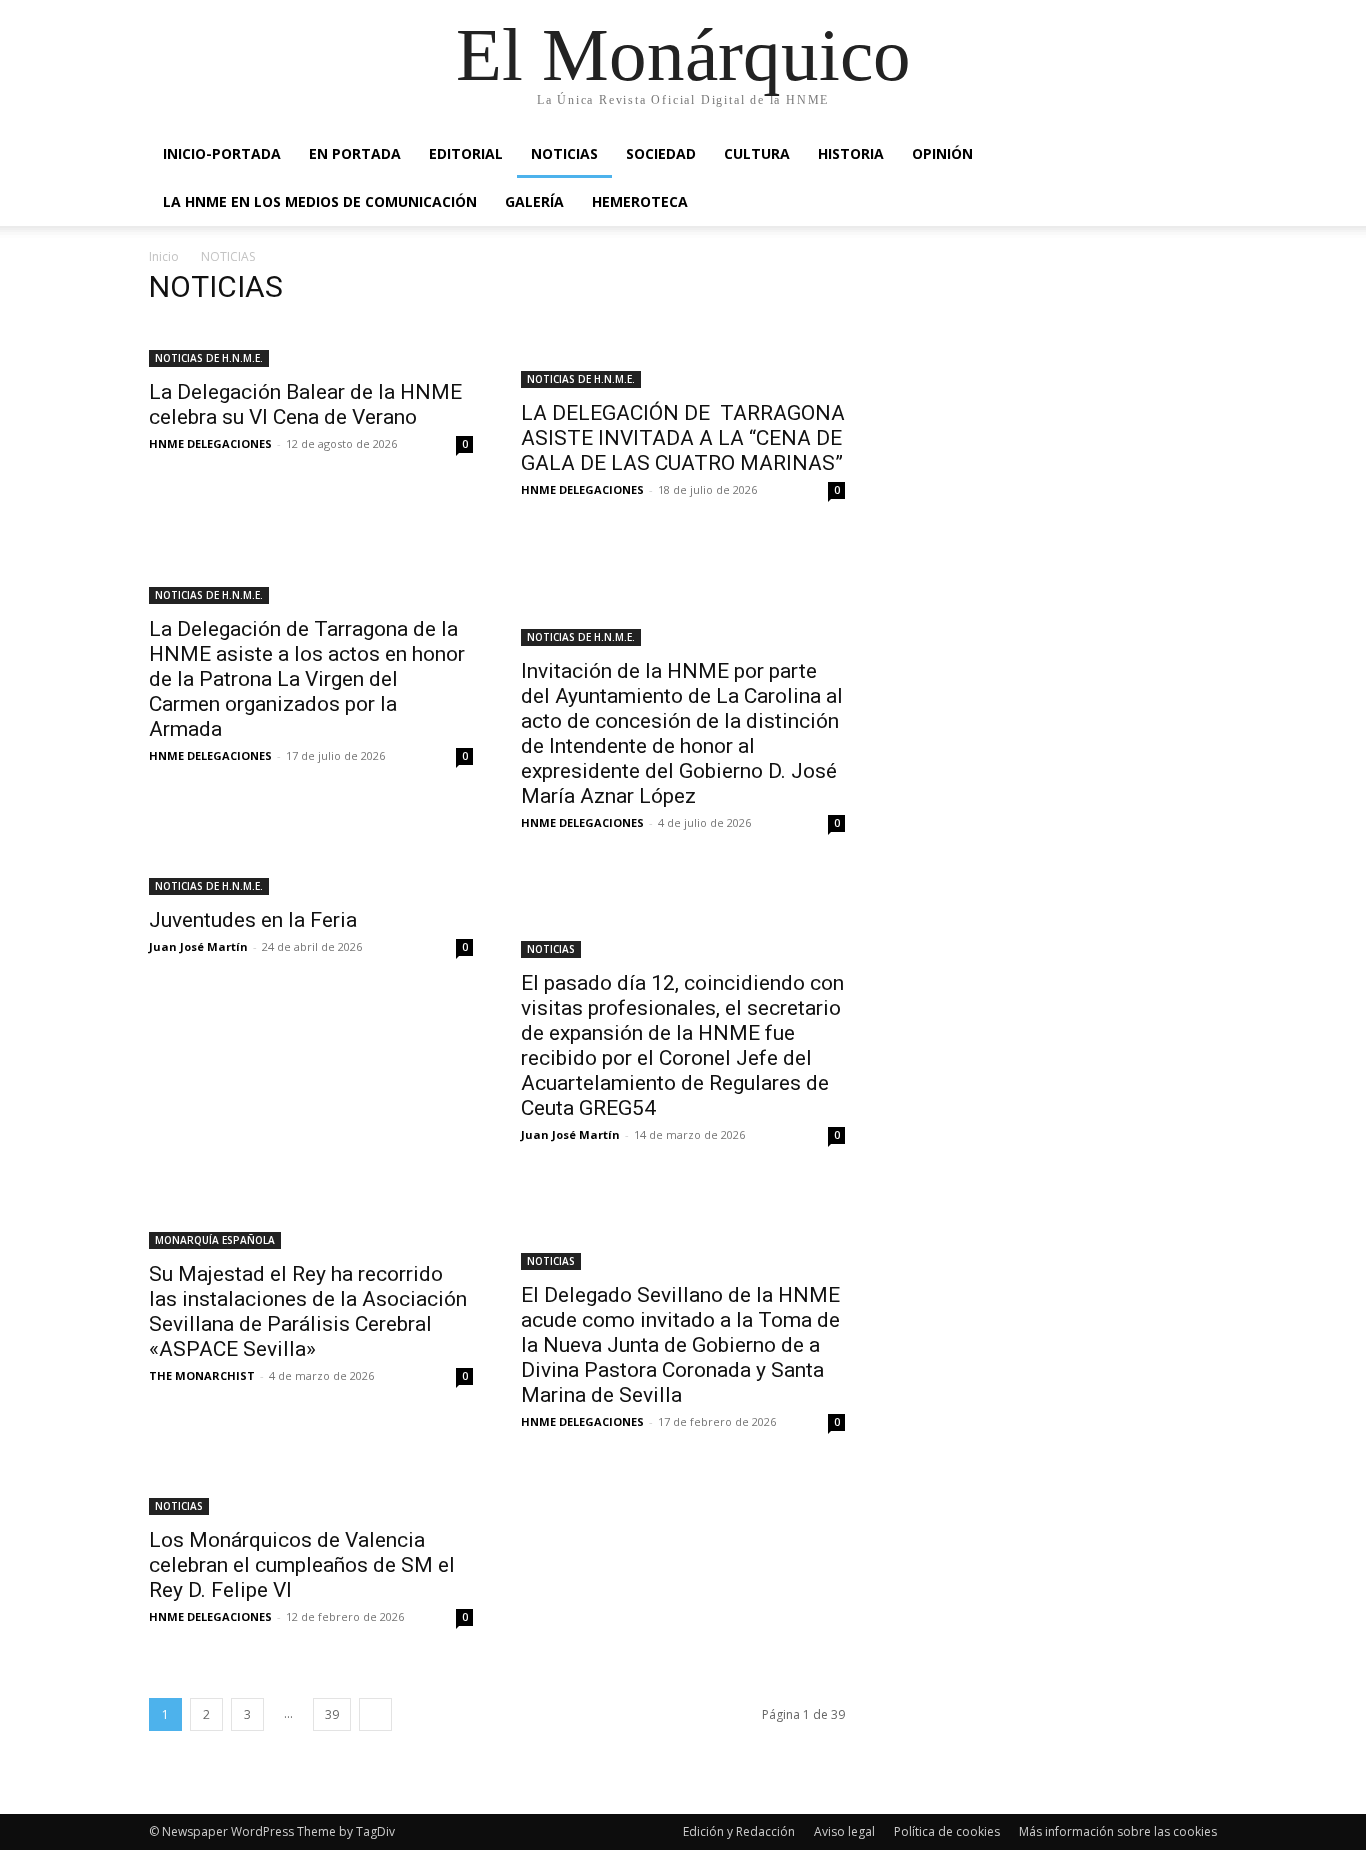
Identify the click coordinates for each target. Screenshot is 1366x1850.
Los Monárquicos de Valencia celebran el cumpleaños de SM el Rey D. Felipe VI (302, 1565)
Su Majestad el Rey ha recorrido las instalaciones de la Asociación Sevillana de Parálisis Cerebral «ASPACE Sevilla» (308, 1311)
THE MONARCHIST (202, 1375)
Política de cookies (947, 1831)
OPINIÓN (942, 153)
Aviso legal (844, 1831)
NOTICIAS (564, 153)
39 (332, 1714)
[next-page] (375, 1714)
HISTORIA (851, 153)
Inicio (164, 256)
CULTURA (757, 153)
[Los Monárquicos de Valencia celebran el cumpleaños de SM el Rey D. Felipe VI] (311, 1494)
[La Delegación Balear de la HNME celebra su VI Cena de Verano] (311, 346)
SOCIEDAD (661, 153)
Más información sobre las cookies (1118, 1831)
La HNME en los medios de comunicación (320, 201)
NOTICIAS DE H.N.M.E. (209, 358)
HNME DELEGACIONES (210, 443)
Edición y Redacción (739, 1831)
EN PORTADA (355, 153)
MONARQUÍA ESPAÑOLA (215, 1240)
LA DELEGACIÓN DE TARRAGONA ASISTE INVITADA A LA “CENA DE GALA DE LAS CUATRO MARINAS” (683, 438)
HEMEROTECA (640, 201)
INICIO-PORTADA (222, 153)
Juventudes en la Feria (253, 920)
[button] (1193, 155)
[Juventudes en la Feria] (311, 884)
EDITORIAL (466, 153)
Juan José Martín (198, 946)
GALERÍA (534, 201)
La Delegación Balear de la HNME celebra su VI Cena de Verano (305, 404)
